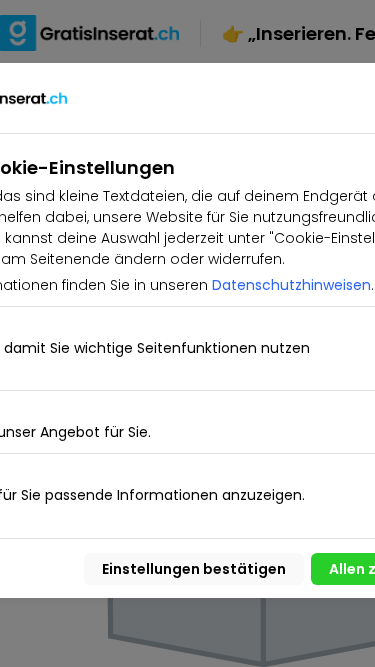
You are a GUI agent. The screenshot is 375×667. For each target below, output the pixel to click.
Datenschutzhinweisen (291, 285)
